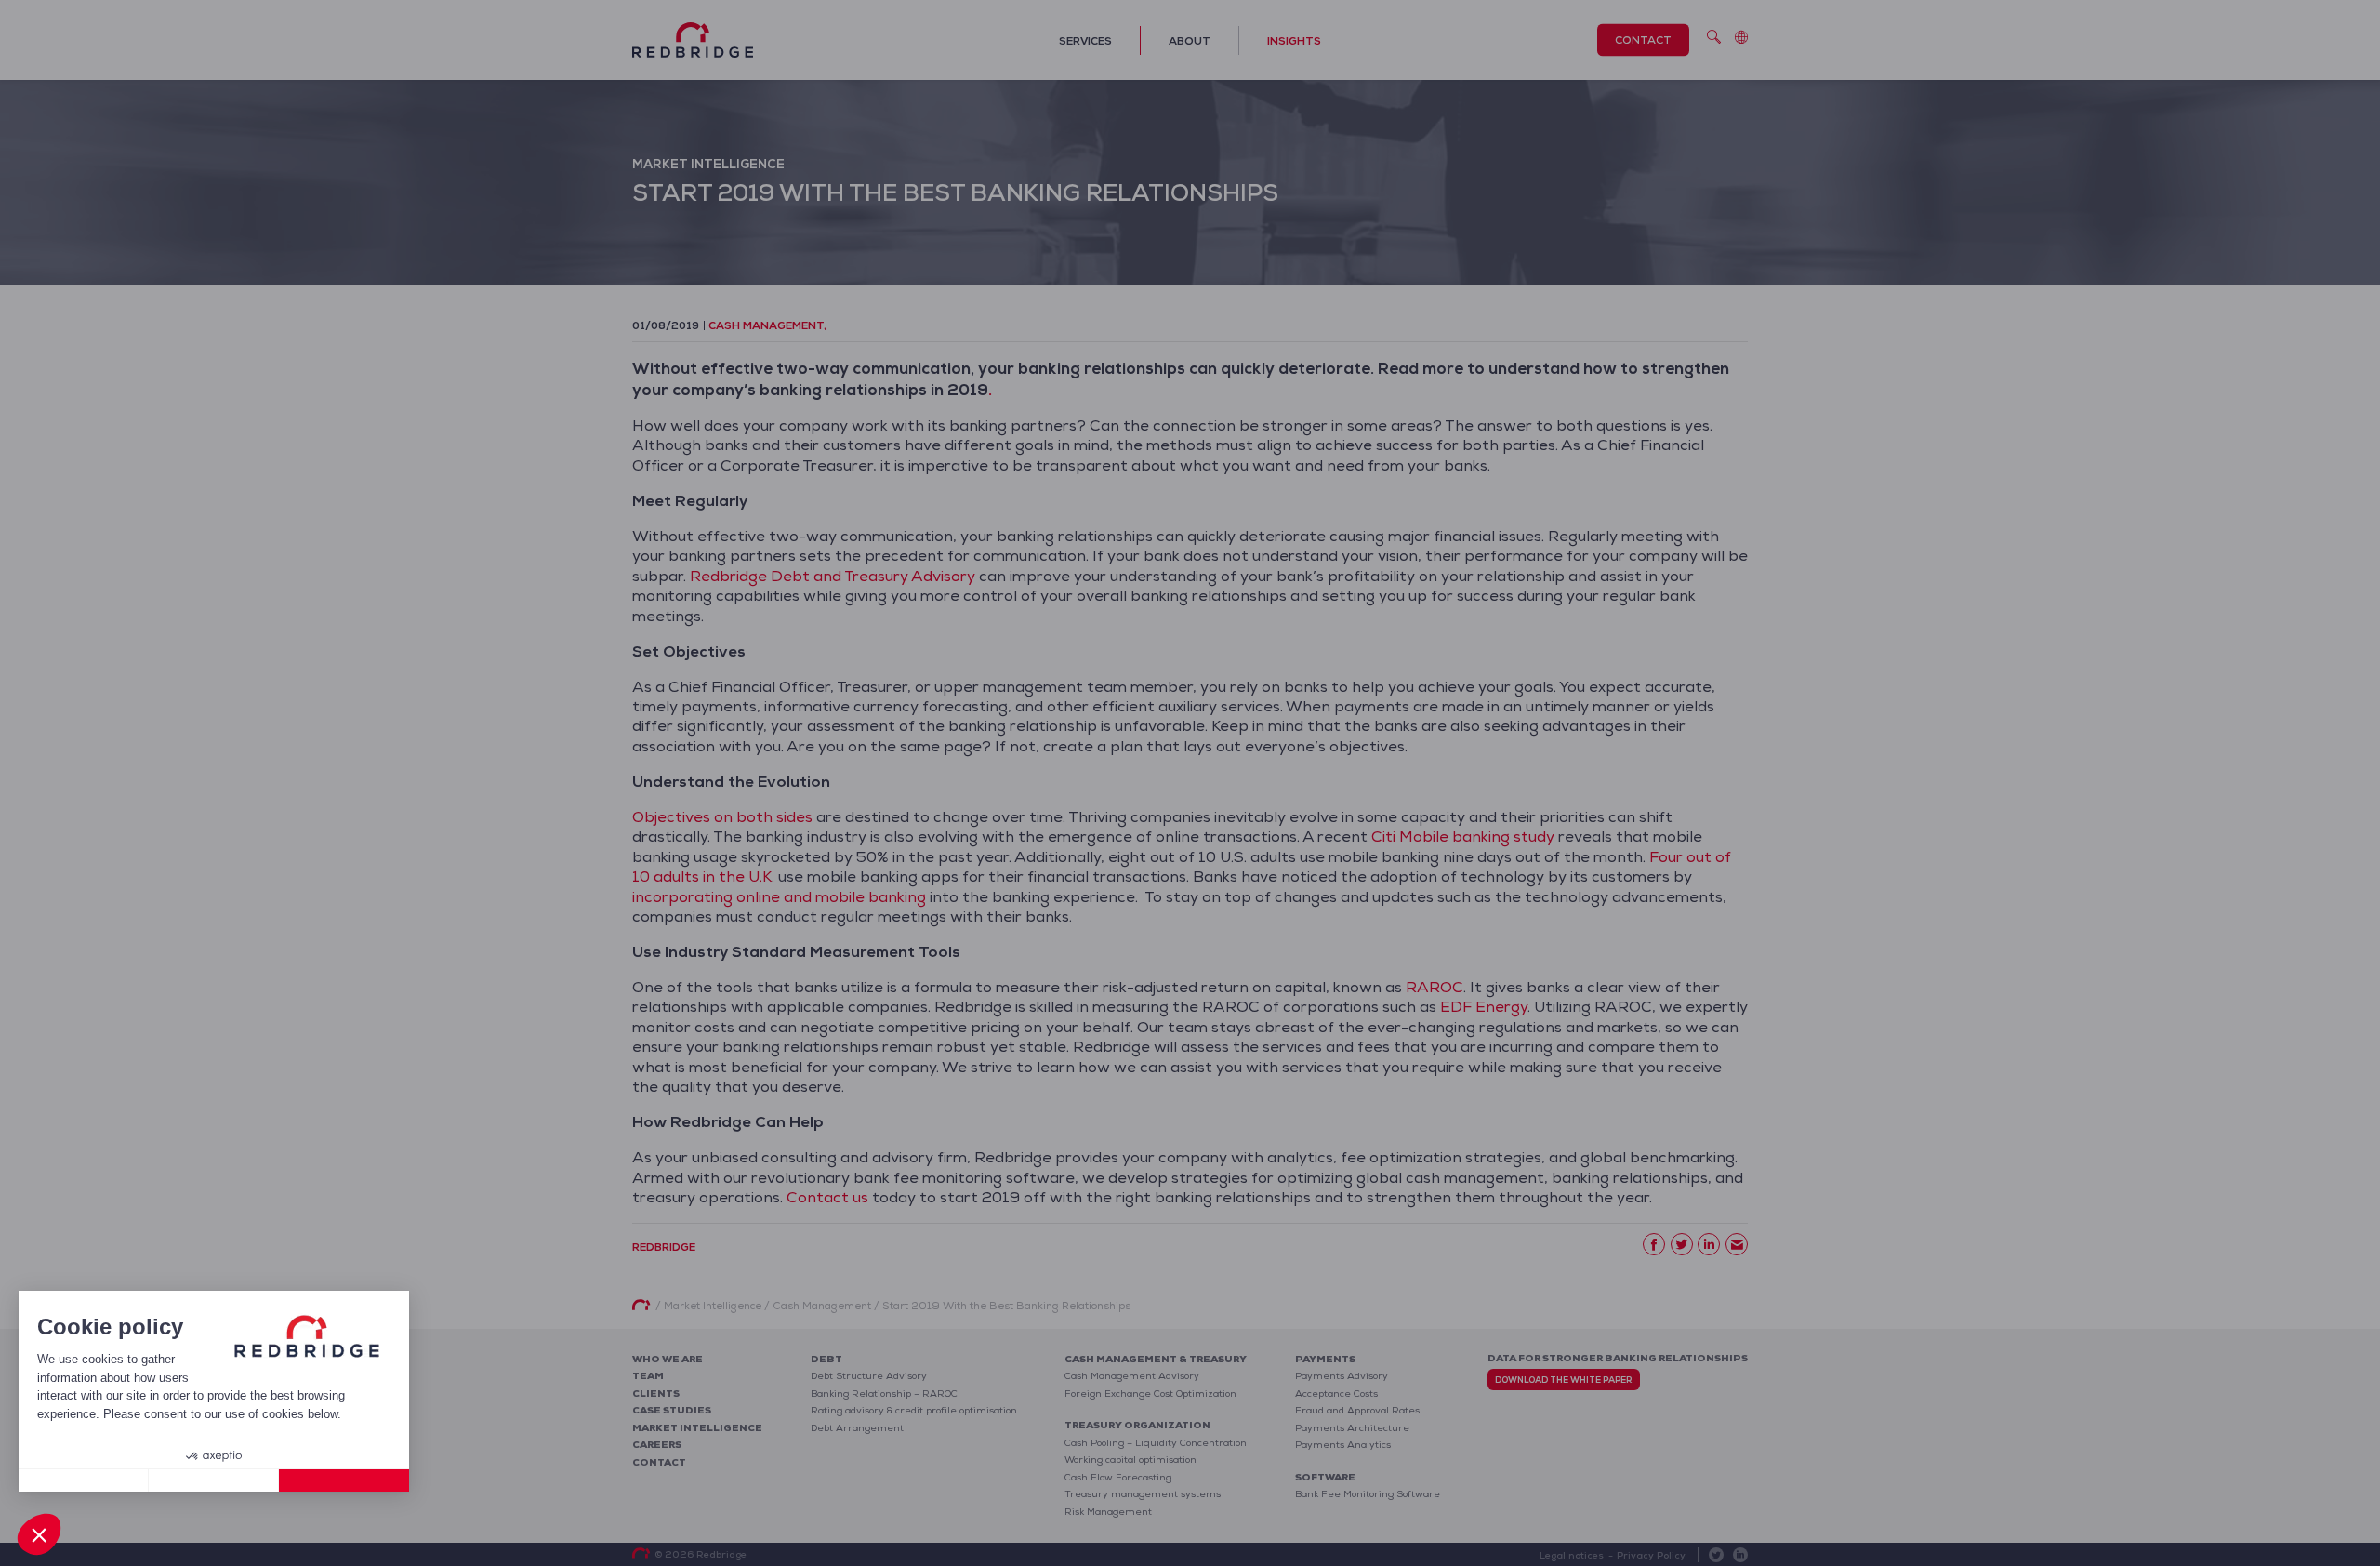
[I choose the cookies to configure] (214, 1480)
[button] (39, 1534)
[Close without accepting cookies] (84, 1480)
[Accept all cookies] (344, 1480)
